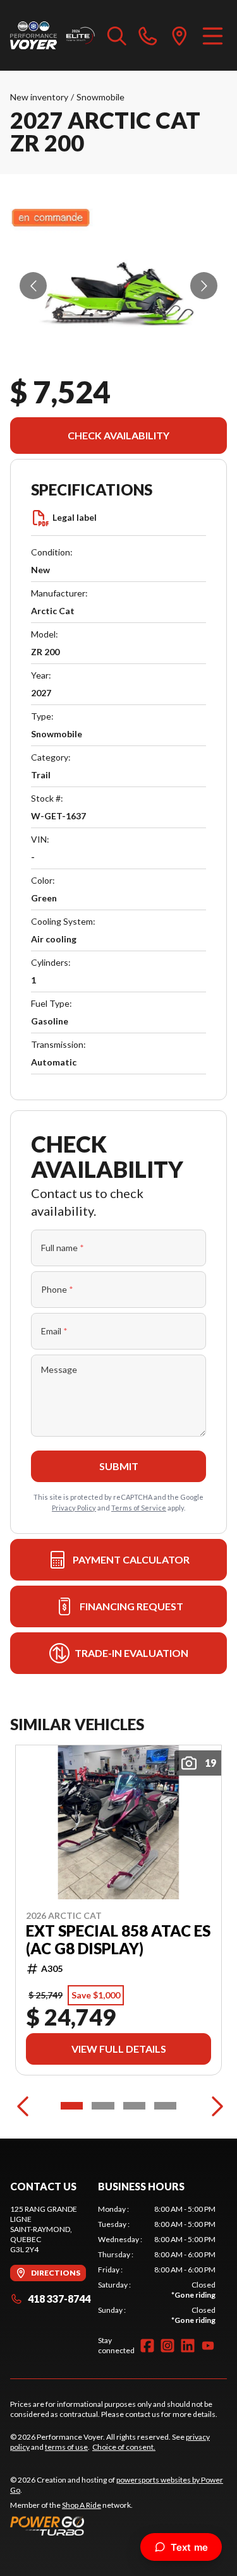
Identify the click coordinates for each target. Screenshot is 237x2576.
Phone (57, 1289)
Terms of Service (139, 1508)
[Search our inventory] (117, 35)
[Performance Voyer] (52, 35)
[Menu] (213, 35)
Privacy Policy (74, 1508)
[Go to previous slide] (33, 286)
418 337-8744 (59, 2299)
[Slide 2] (103, 2106)
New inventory (39, 97)
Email (54, 1331)
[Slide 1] (72, 2106)
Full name (63, 1248)
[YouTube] (208, 2346)
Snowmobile (100, 97)
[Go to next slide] (204, 286)
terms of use (66, 2447)
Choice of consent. (124, 2447)
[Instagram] (167, 2346)
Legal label (75, 517)
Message (59, 1369)
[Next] (214, 2106)
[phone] (148, 35)
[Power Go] (118, 2526)
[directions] (179, 35)
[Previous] (23, 2106)
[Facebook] (147, 2346)
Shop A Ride (82, 2505)
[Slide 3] (134, 2106)
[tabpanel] (157, 2265)
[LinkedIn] (188, 2346)
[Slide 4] (165, 2106)
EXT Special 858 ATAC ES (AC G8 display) (118, 1940)
